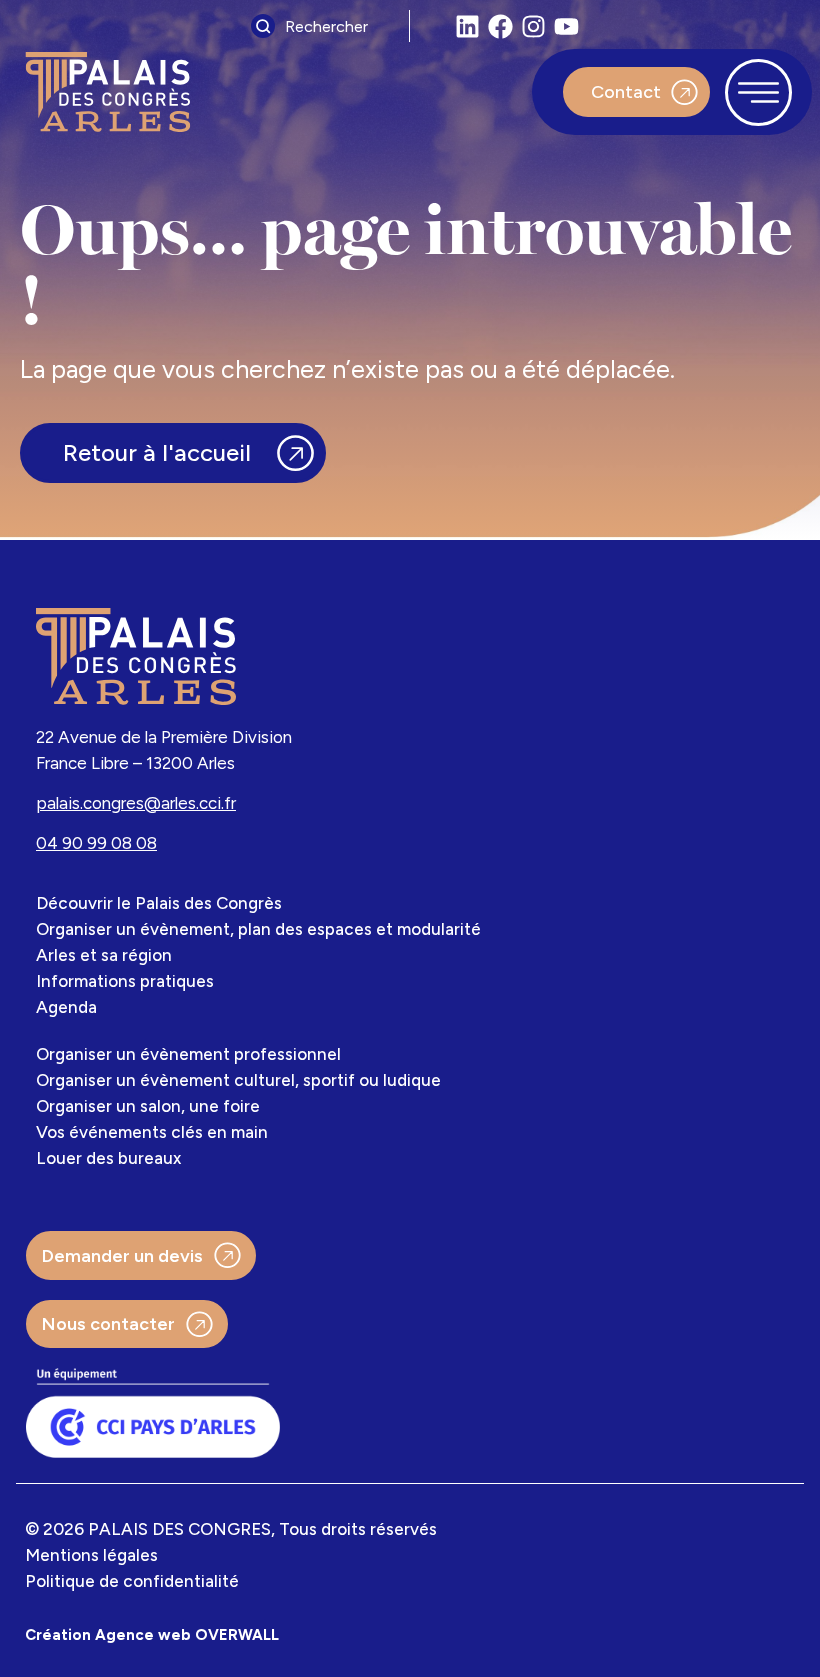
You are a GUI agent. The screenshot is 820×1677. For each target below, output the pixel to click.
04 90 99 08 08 (96, 843)
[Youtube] (566, 26)
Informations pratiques (125, 981)
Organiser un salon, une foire (148, 1106)
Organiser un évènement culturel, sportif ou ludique (238, 1080)
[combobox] (325, 26)
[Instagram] (533, 26)
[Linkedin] (467, 26)
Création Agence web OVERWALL (152, 1635)
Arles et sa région (104, 955)
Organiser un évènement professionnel (188, 1054)
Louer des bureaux (108, 1158)
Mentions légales (91, 1555)
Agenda (66, 1007)
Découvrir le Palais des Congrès (159, 903)
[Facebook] (500, 26)
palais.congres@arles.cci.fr (136, 803)
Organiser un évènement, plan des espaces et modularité (258, 929)
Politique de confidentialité (132, 1581)
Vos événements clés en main (152, 1132)
